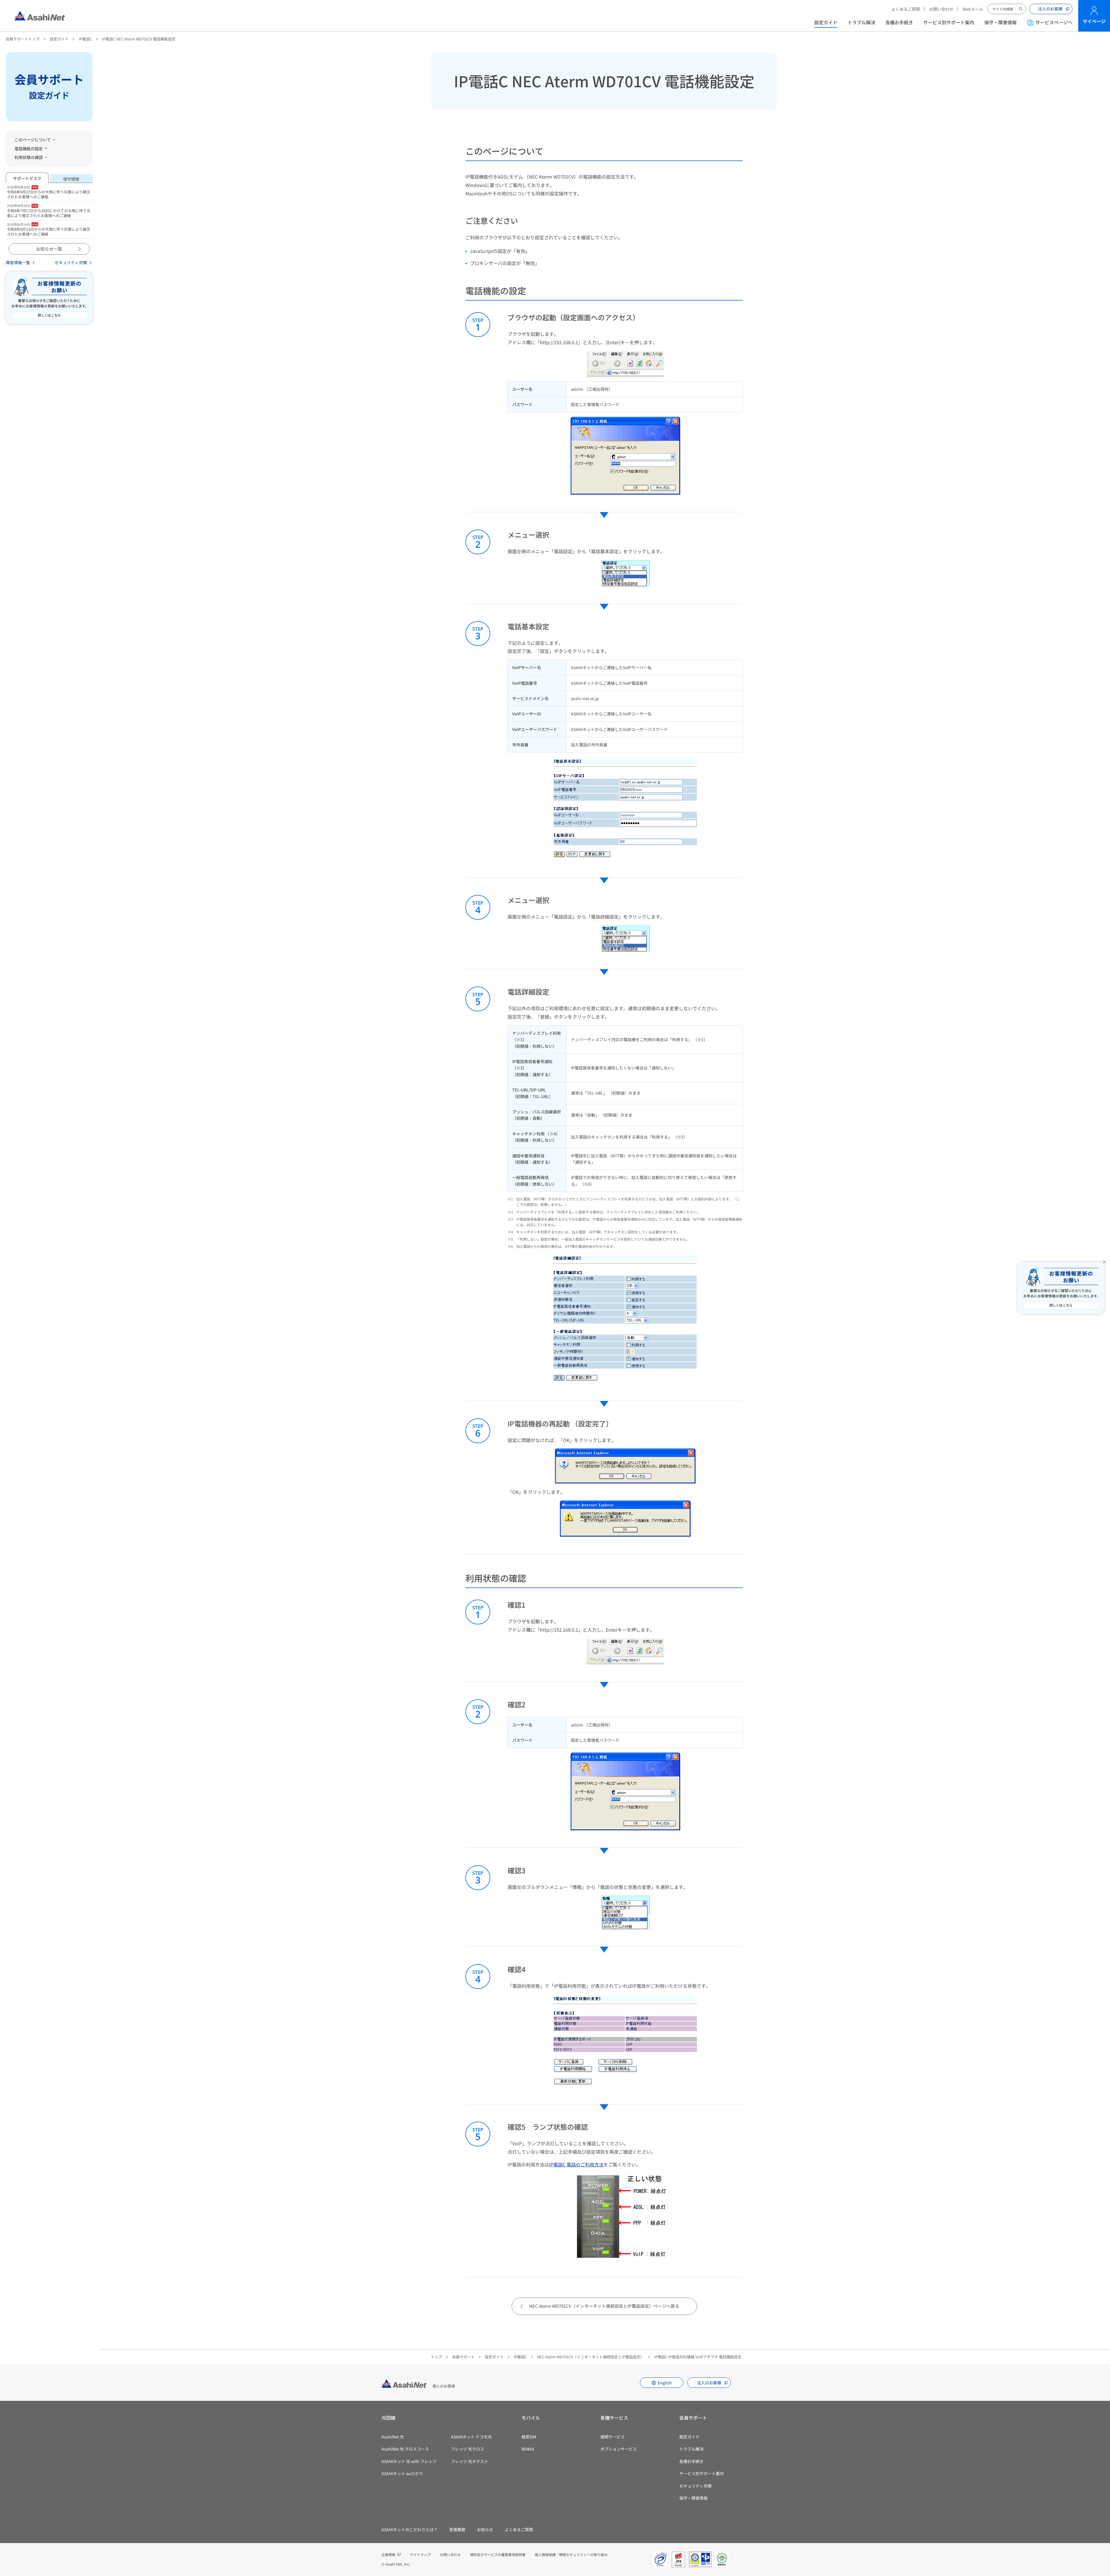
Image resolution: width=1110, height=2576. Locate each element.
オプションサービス (619, 2449)
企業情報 (388, 2554)
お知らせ (485, 2529)
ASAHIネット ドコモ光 (471, 2437)
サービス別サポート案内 (949, 22)
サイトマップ (420, 2554)
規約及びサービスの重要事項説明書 (498, 2554)
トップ (436, 2357)
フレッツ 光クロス (468, 2449)
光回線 (388, 2418)
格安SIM (529, 2437)
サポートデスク (27, 178)
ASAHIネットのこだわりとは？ (410, 2529)
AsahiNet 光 (393, 2437)
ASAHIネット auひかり (402, 2473)
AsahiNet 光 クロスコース (405, 2449)
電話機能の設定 (29, 149)
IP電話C (85, 39)
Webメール (973, 9)
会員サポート (463, 2357)
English (665, 2383)
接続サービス (613, 2437)
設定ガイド (826, 22)
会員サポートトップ (23, 39)
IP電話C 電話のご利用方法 (576, 2164)
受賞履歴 (457, 2529)
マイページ (1094, 21)
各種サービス (614, 2418)
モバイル (531, 2418)
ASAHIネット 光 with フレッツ (409, 2461)
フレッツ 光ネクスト (470, 2461)
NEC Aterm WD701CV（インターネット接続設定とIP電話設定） (591, 2357)
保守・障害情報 (1000, 22)
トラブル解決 (861, 22)
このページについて (33, 140)
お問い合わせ (941, 9)
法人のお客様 (1050, 9)
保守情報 (71, 179)
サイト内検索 (1021, 9)
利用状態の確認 (29, 157)
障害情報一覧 (18, 262)
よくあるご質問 (906, 9)
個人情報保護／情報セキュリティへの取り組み (571, 2554)
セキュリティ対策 (71, 262)
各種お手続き (899, 22)
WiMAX (528, 2449)
